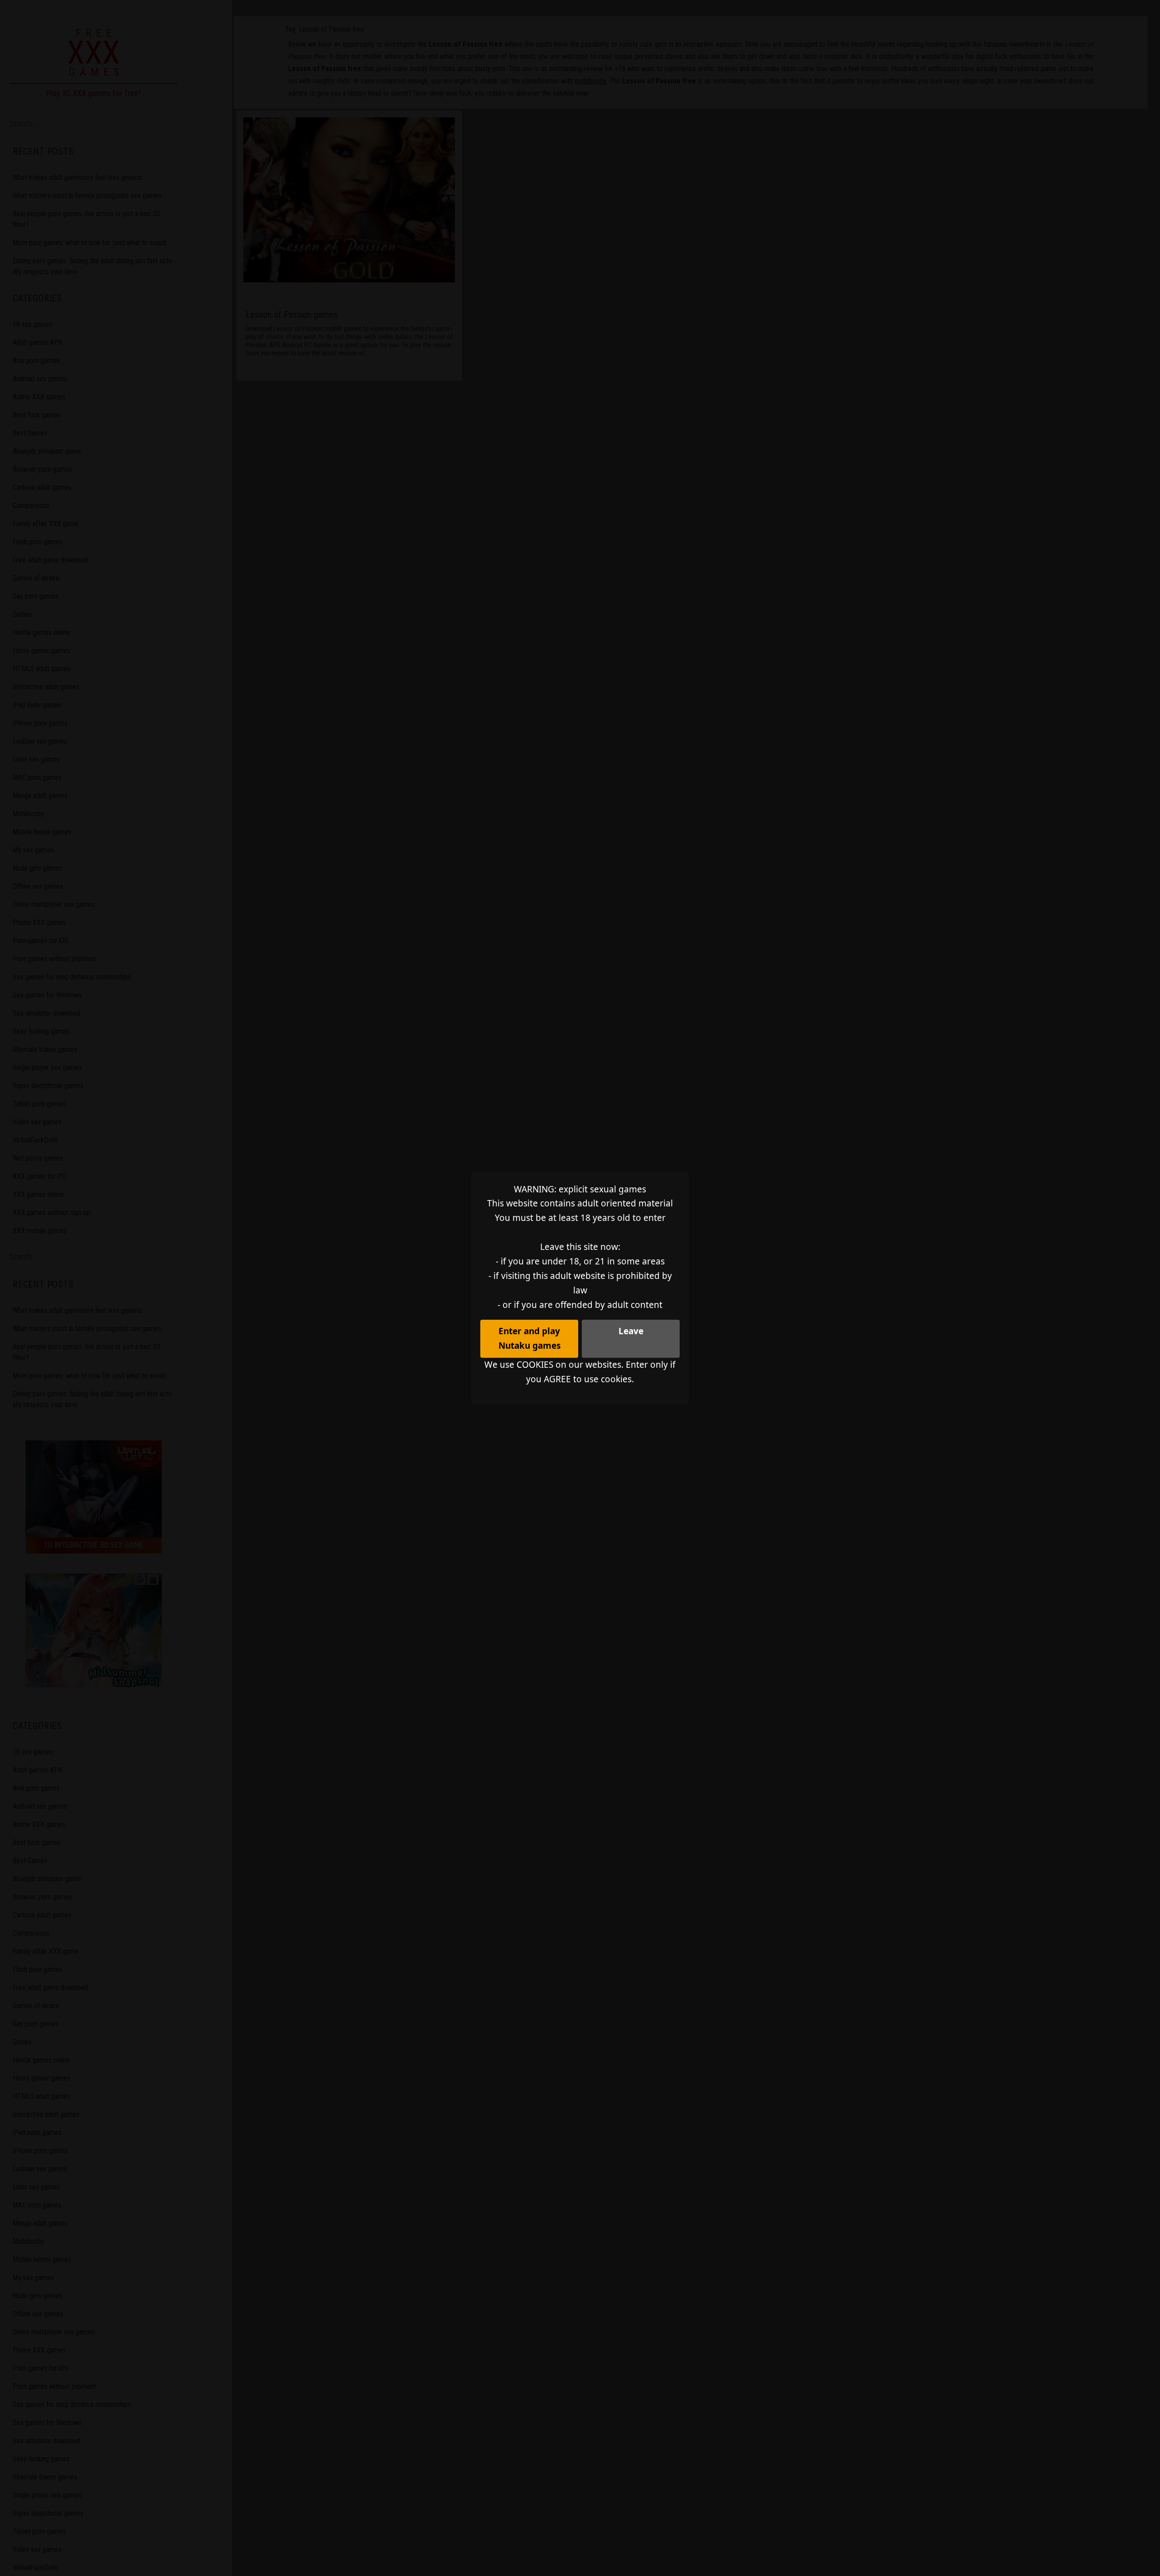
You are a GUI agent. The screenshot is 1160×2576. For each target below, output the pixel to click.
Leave (631, 1331)
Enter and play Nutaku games (529, 1338)
